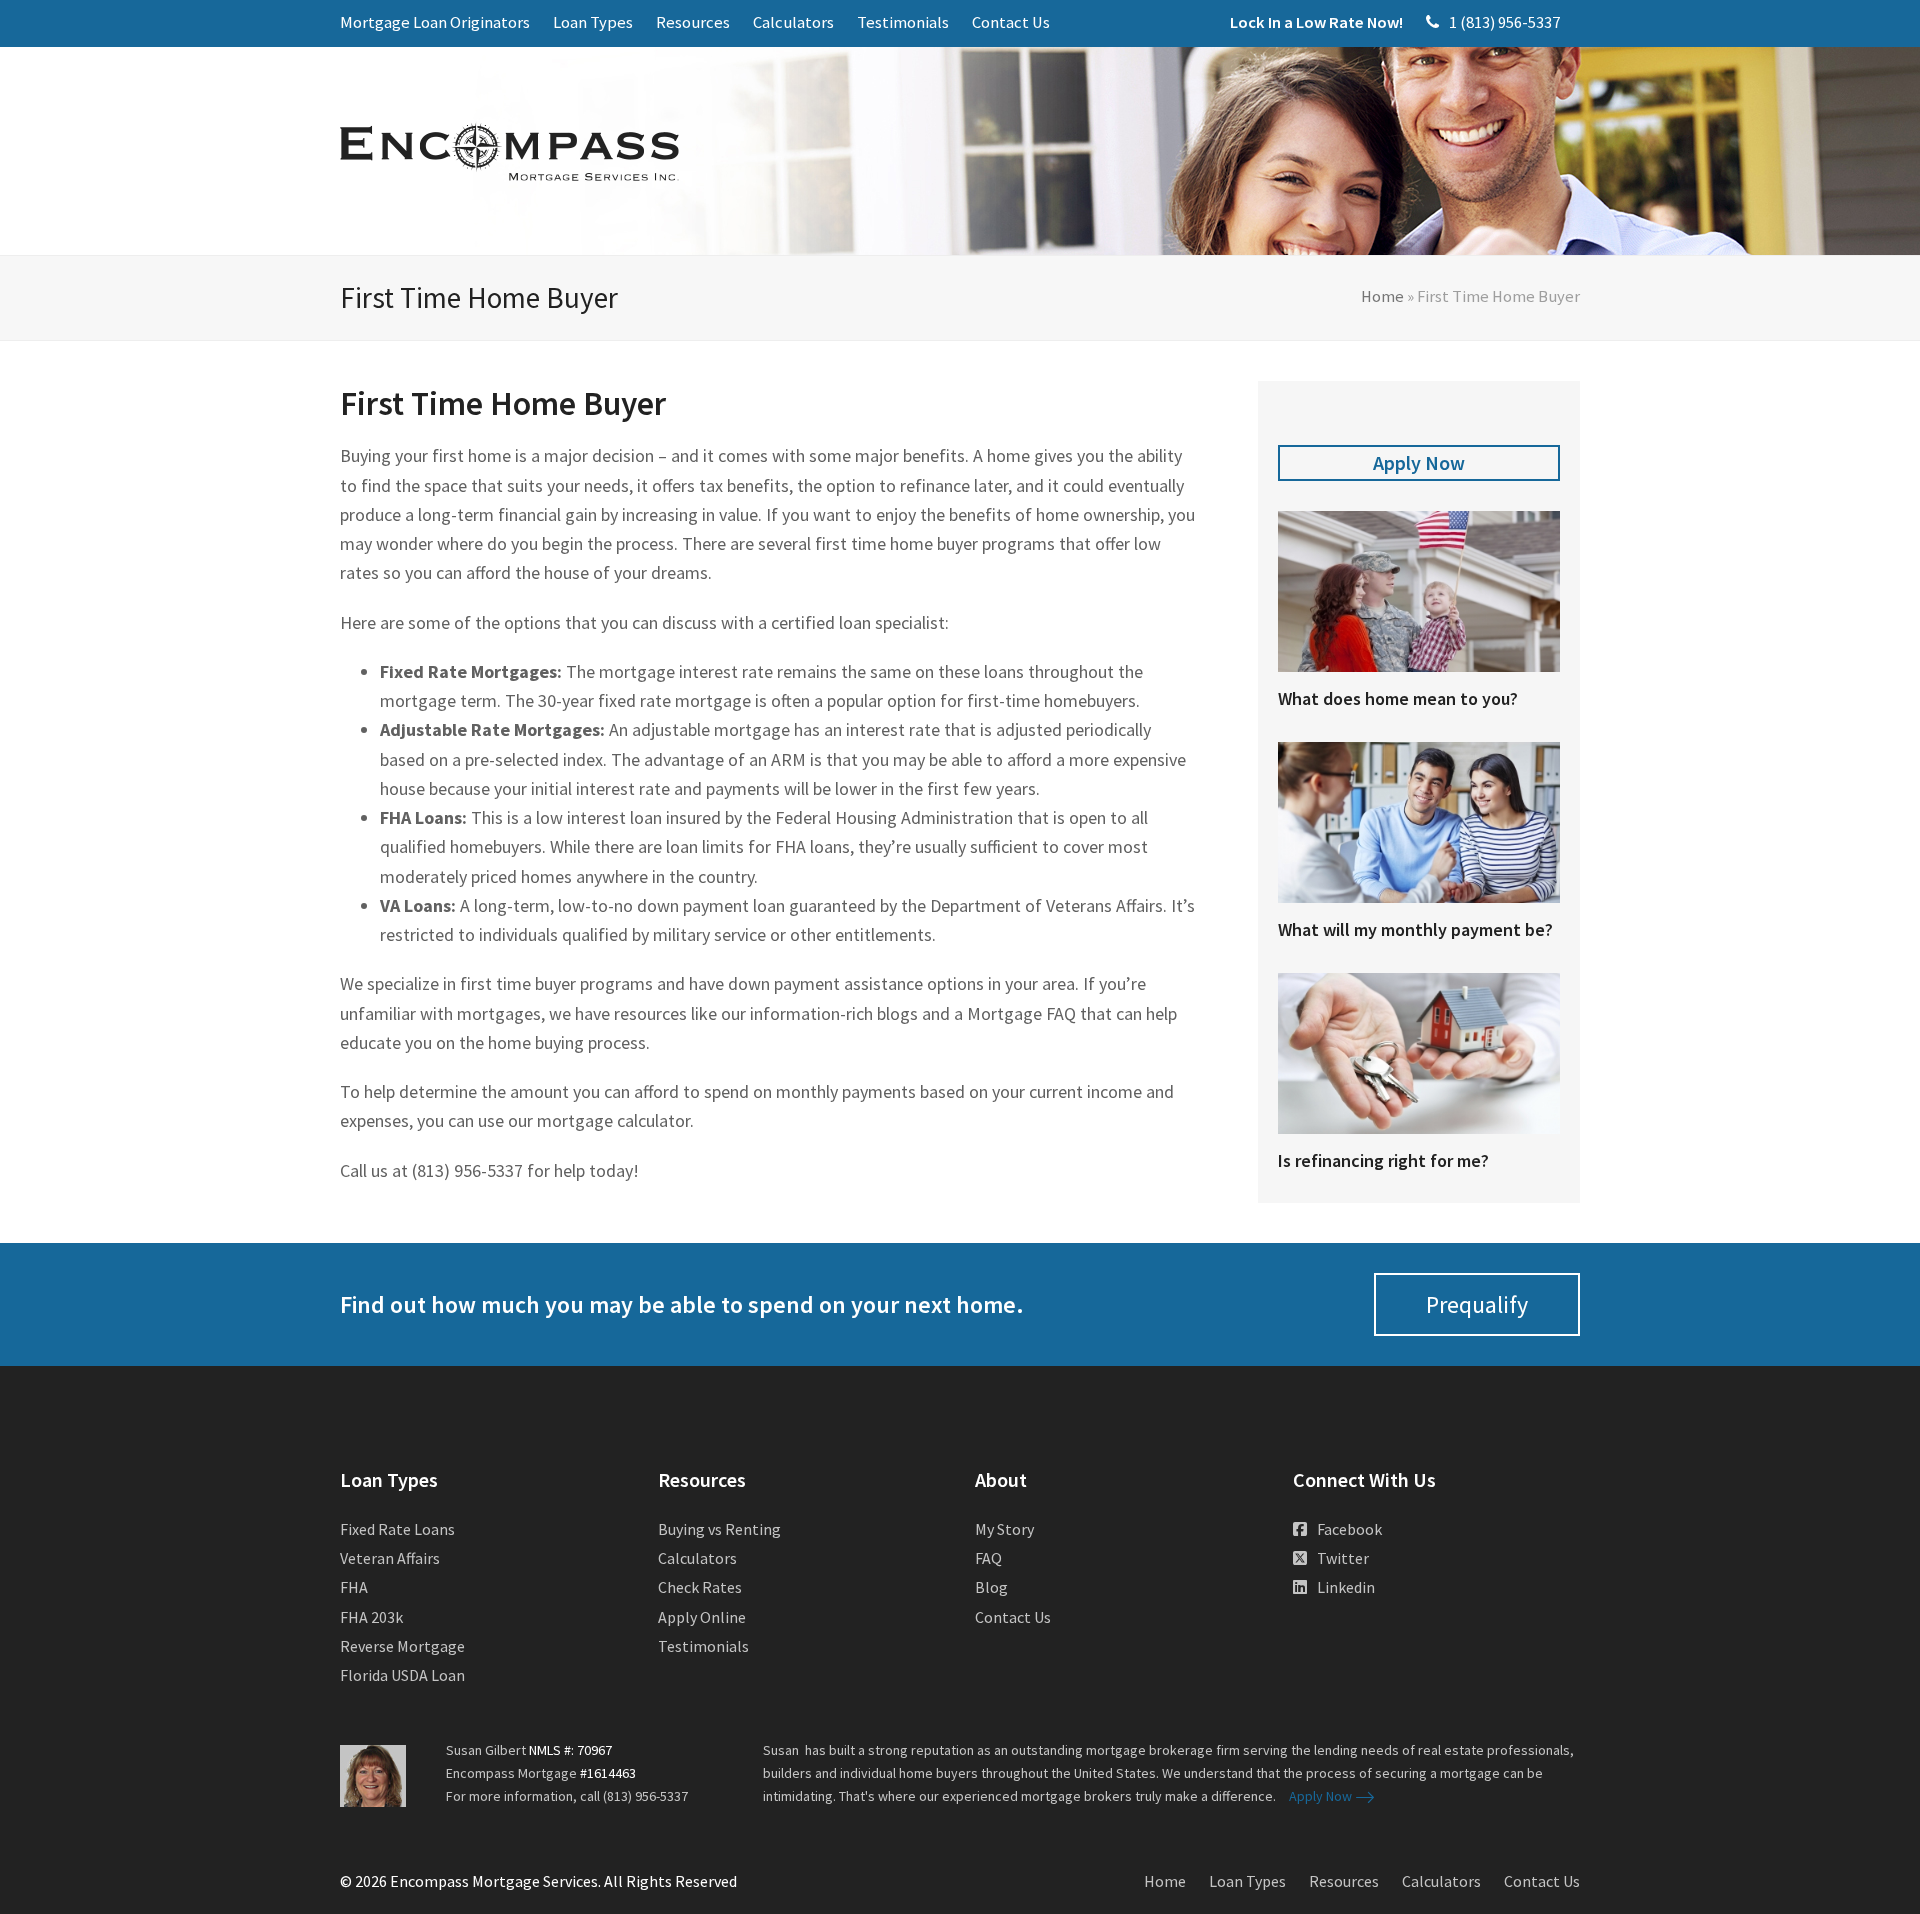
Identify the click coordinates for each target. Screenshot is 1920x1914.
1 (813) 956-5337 (1504, 22)
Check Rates (700, 1587)
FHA (354, 1587)
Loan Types (1247, 1881)
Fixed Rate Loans (397, 1529)
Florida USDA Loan (402, 1675)
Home (1382, 296)
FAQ (988, 1558)
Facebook (1349, 1529)
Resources (1344, 1881)
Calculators (697, 1558)
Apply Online (702, 1617)
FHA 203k (371, 1617)
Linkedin (1346, 1587)
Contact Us (1013, 1617)
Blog (991, 1587)
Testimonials (703, 1646)
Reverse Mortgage (402, 1646)
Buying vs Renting (719, 1529)
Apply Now (1419, 462)
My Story (1004, 1529)
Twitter (1343, 1558)
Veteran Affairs (390, 1558)
